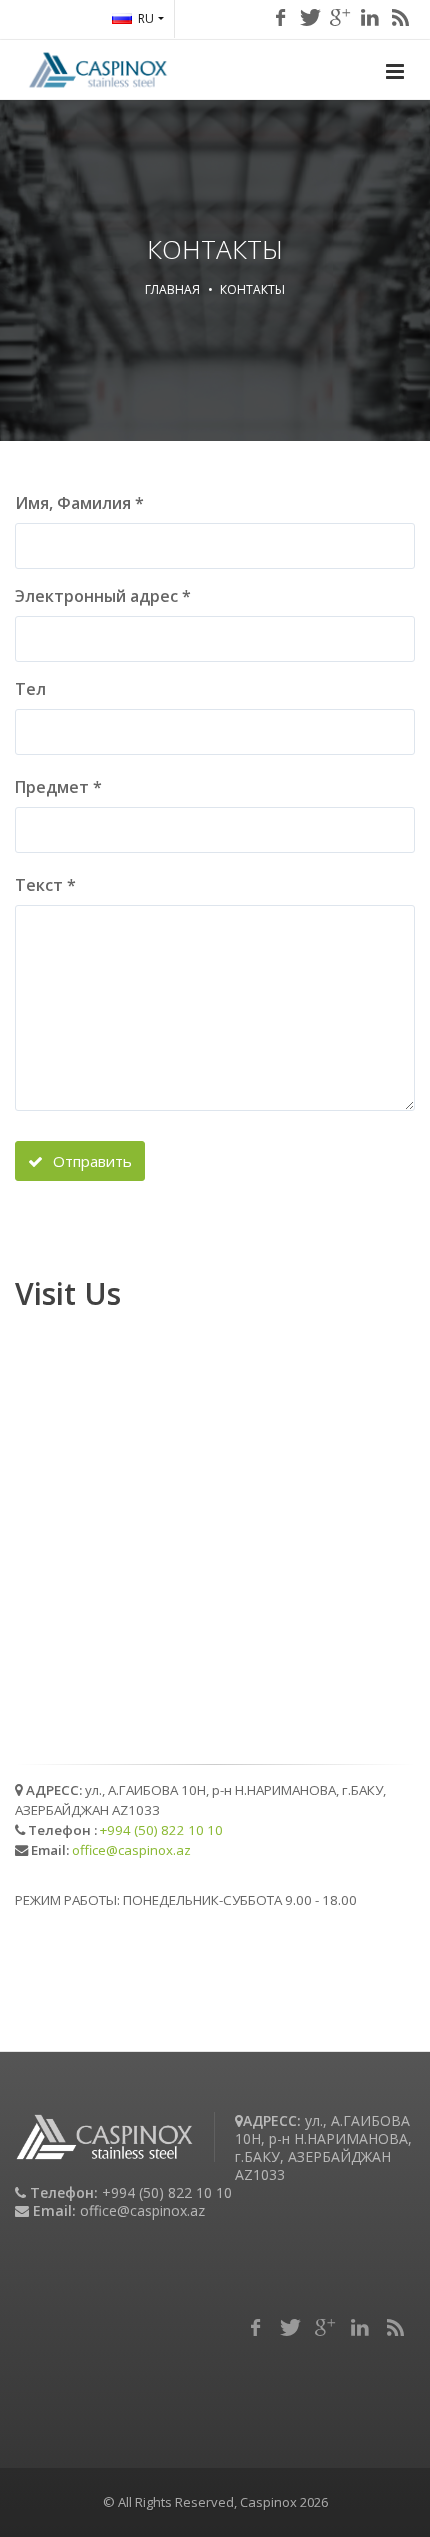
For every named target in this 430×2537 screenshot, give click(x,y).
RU (146, 18)
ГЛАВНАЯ (172, 289)
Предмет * (58, 787)
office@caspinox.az (131, 1850)
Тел (30, 689)
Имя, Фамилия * (79, 503)
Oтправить (90, 1161)
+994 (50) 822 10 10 (161, 1830)
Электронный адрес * (103, 596)
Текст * (45, 885)
